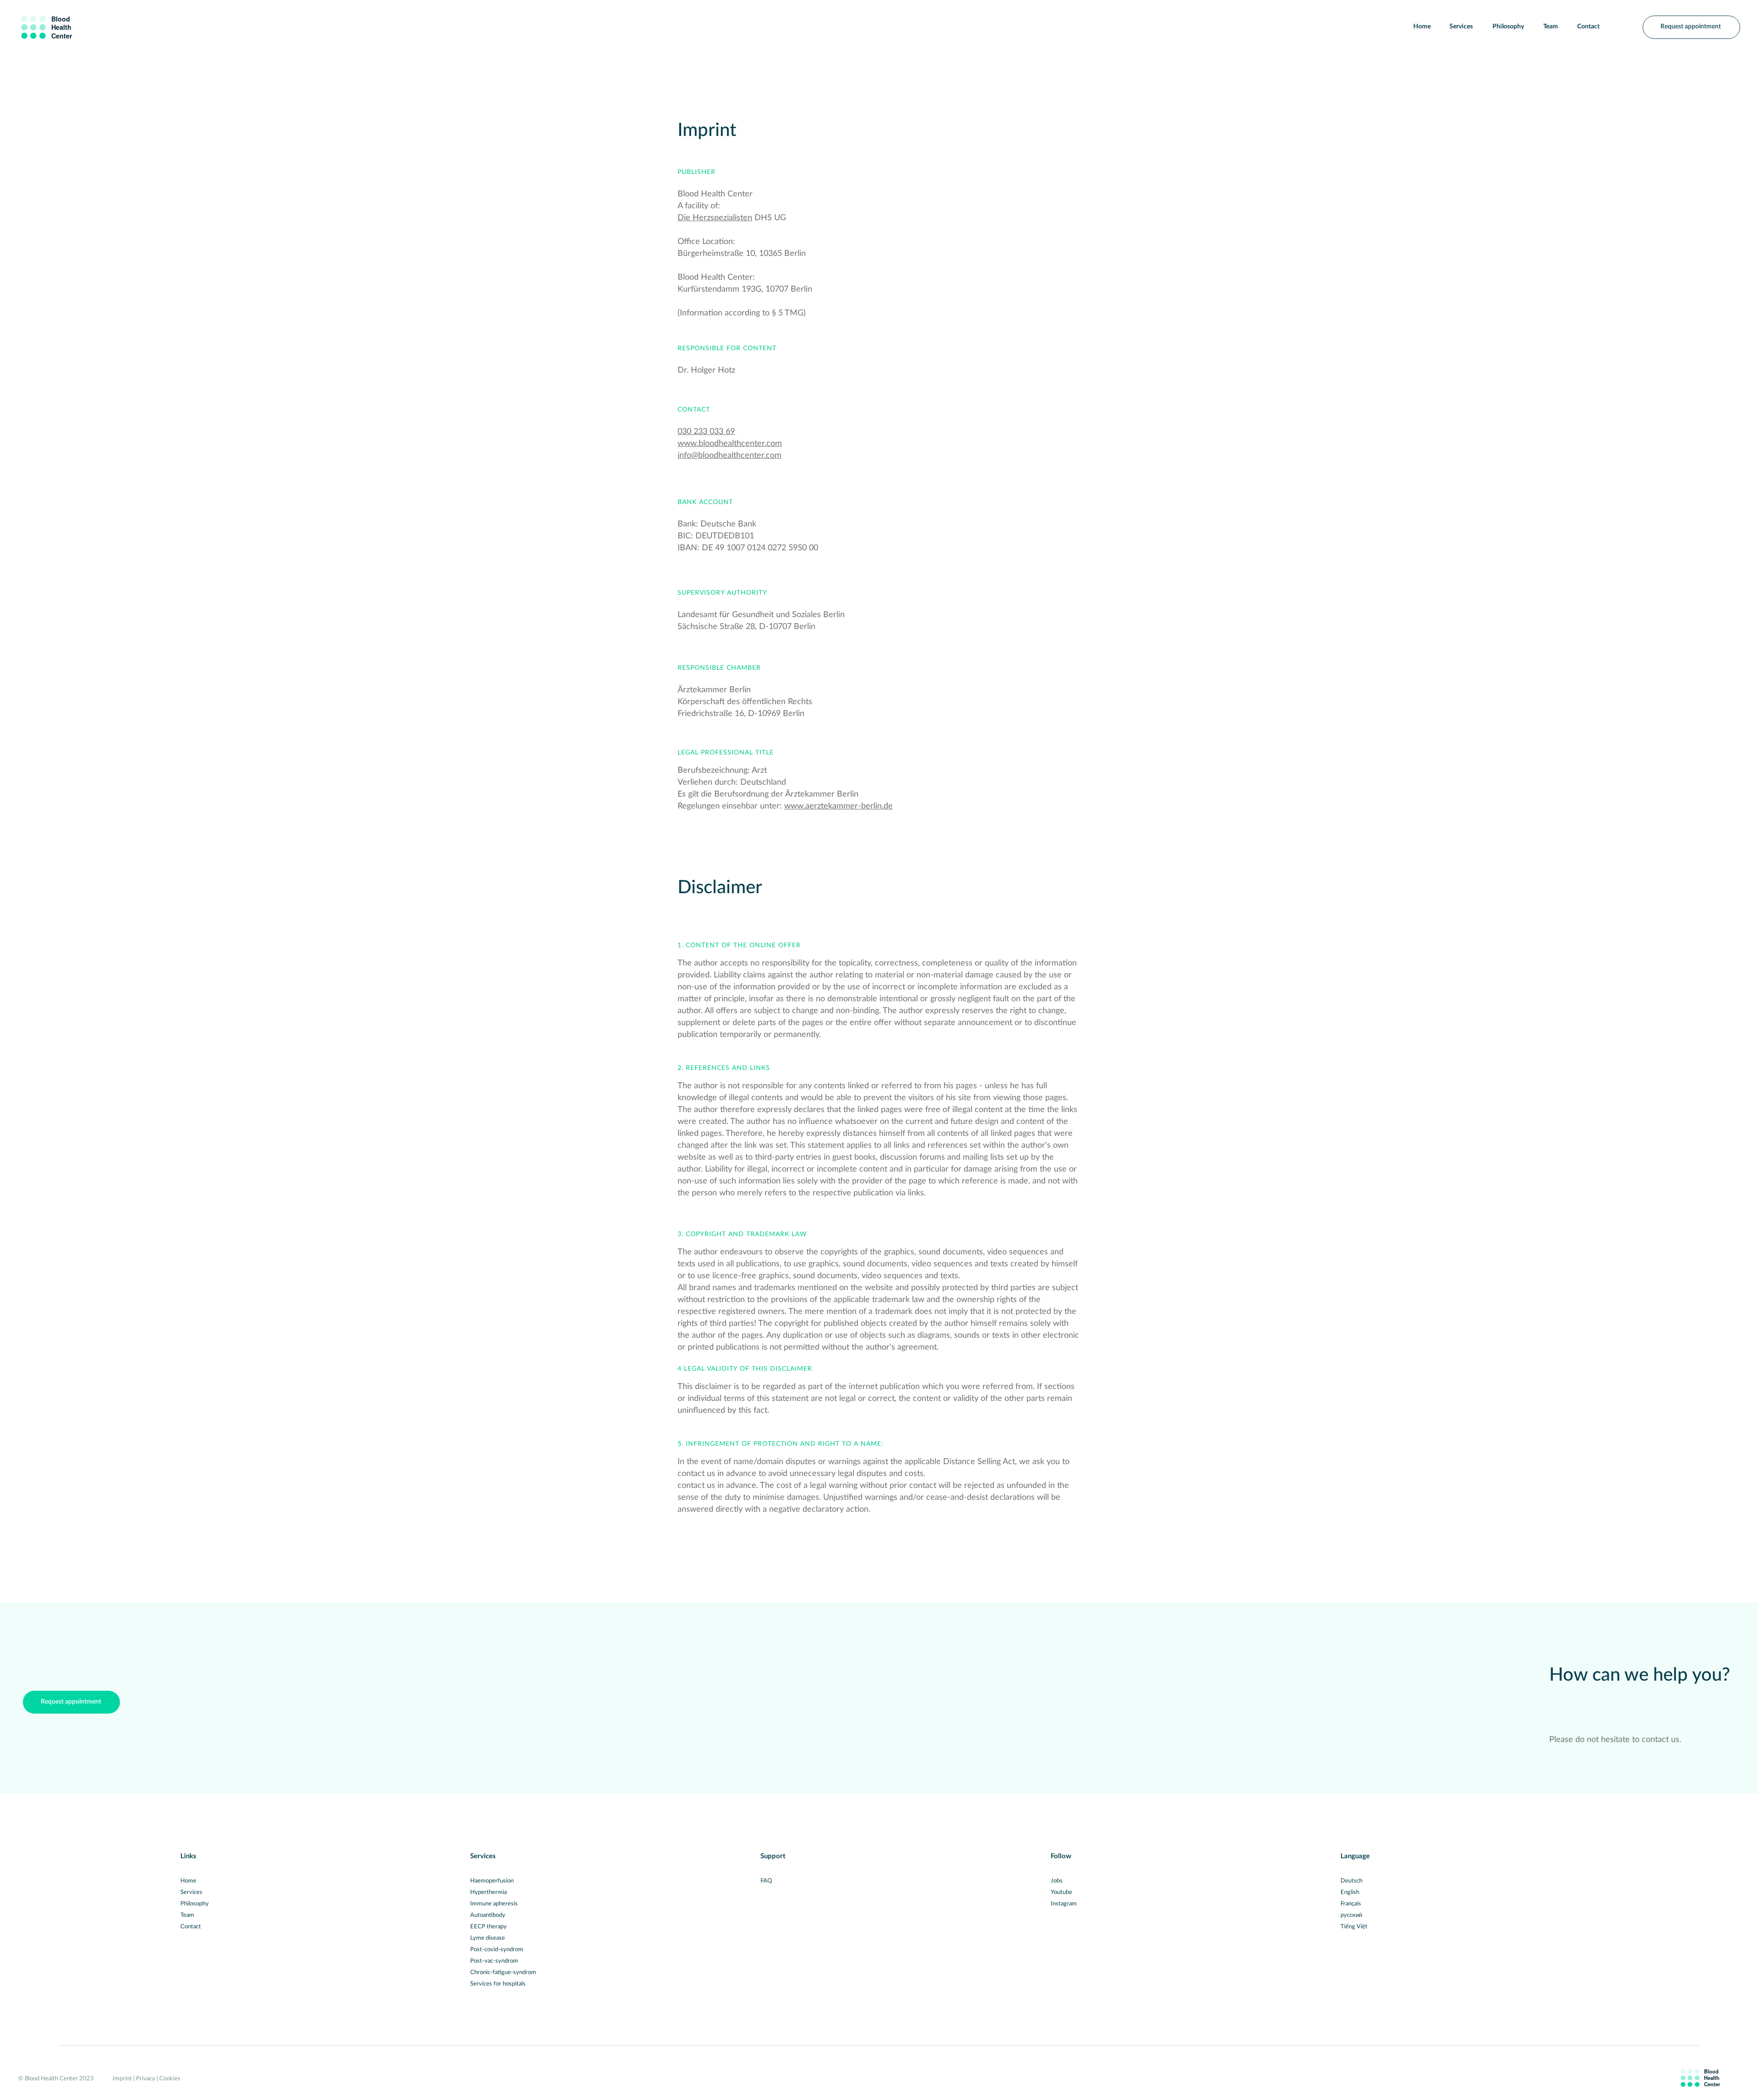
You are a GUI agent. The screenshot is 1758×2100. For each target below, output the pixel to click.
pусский (1351, 1915)
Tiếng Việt (1354, 1927)
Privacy (146, 2079)
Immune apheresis (494, 1904)
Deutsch (1351, 1881)
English (1350, 1892)
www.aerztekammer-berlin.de (838, 806)
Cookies (170, 2079)
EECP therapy (488, 1927)
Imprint (122, 2079)
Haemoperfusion (492, 1881)
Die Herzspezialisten (715, 218)
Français (1351, 1904)
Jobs (1057, 1881)
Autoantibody (488, 1915)
